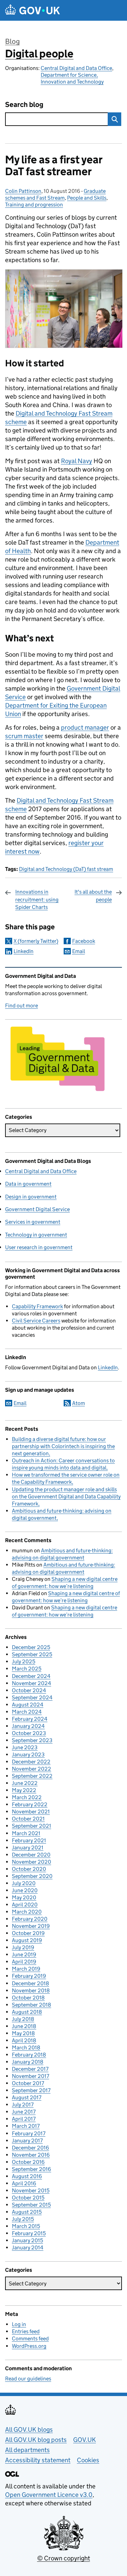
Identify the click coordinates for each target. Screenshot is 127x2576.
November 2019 (31, 1926)
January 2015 (27, 2240)
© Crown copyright (64, 2558)
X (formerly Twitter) (36, 941)
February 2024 (30, 1719)
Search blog (24, 105)
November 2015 (31, 2190)
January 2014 (28, 2248)
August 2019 (27, 1940)
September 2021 (31, 1826)
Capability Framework (37, 1306)
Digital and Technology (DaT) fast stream (66, 869)
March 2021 (26, 1833)
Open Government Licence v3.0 (49, 2495)
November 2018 (31, 1990)
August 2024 (28, 1705)
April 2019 (24, 1962)
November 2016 (31, 2155)
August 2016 (27, 2176)
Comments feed (30, 2339)
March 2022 (27, 1797)
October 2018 (28, 1998)
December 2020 (31, 1855)
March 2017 (26, 2126)
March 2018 (26, 2048)
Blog (12, 41)
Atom (79, 1403)
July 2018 (23, 2019)
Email (79, 951)
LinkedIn (24, 951)
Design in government (31, 1197)
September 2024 (32, 1697)
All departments (27, 2450)
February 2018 (29, 2055)
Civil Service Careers (36, 1321)
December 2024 (31, 1676)
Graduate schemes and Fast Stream (55, 194)
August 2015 (27, 2212)
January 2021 (28, 1848)
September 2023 (32, 1740)
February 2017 (29, 2133)
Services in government (33, 1222)
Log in (19, 2324)
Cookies (88, 2460)
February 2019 (29, 1976)
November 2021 (31, 1812)
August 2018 (27, 2012)
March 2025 (27, 1669)
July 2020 (24, 1883)
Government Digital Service (37, 1209)
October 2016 (28, 2162)
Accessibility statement (38, 2460)
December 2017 (30, 2069)
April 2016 (24, 2183)
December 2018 (30, 1983)
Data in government (28, 1184)
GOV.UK (84, 2440)
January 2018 (28, 2062)
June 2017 (24, 2112)
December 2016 (30, 2148)
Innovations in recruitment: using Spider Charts (37, 899)
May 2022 (24, 1790)
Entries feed (26, 2331)
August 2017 (27, 2097)
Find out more (22, 1006)
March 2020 (27, 1912)
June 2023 (25, 1747)
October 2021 (28, 1819)
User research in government (39, 1247)
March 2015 (26, 2226)
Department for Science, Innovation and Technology (72, 78)
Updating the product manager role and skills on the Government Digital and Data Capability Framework (66, 1496)
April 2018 (24, 2040)
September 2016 (31, 2169)
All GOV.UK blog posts (36, 2440)
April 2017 (24, 2119)
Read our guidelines (28, 2379)
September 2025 (32, 1654)
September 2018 (31, 2005)
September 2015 (31, 2205)
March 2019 (26, 1969)
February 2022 (30, 1804)
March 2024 (27, 1712)
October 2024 (29, 1690)
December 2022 (31, 1762)
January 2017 (27, 2141)
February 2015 (29, 2233)
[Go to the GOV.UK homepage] (33, 10)
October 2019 (28, 1933)
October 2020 (29, 1869)
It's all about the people (93, 896)
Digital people (39, 54)
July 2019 (23, 1947)
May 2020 (24, 1897)
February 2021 (29, 1840)
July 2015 (23, 2219)
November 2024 (31, 1683)
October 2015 (28, 2198)
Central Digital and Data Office (76, 68)
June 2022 (25, 1783)
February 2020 (30, 1919)
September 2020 (32, 1876)
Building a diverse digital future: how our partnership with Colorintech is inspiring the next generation (63, 1446)
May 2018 (23, 2033)
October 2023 (29, 1733)
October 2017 (28, 2083)
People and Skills (87, 198)
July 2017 (23, 2105)
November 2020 (31, 1862)
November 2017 (30, 2076)
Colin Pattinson (23, 191)
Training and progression (34, 205)
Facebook (84, 941)
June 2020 (25, 1890)
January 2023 (28, 1755)
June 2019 (24, 1954)
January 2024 (28, 1726)
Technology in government (36, 1235)
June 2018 (24, 2026)
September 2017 (31, 2090)
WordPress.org (29, 2346)
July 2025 (24, 1661)
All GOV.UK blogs (29, 2429)
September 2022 (32, 1776)
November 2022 (31, 1769)
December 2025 (31, 1647)
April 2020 (25, 1905)
